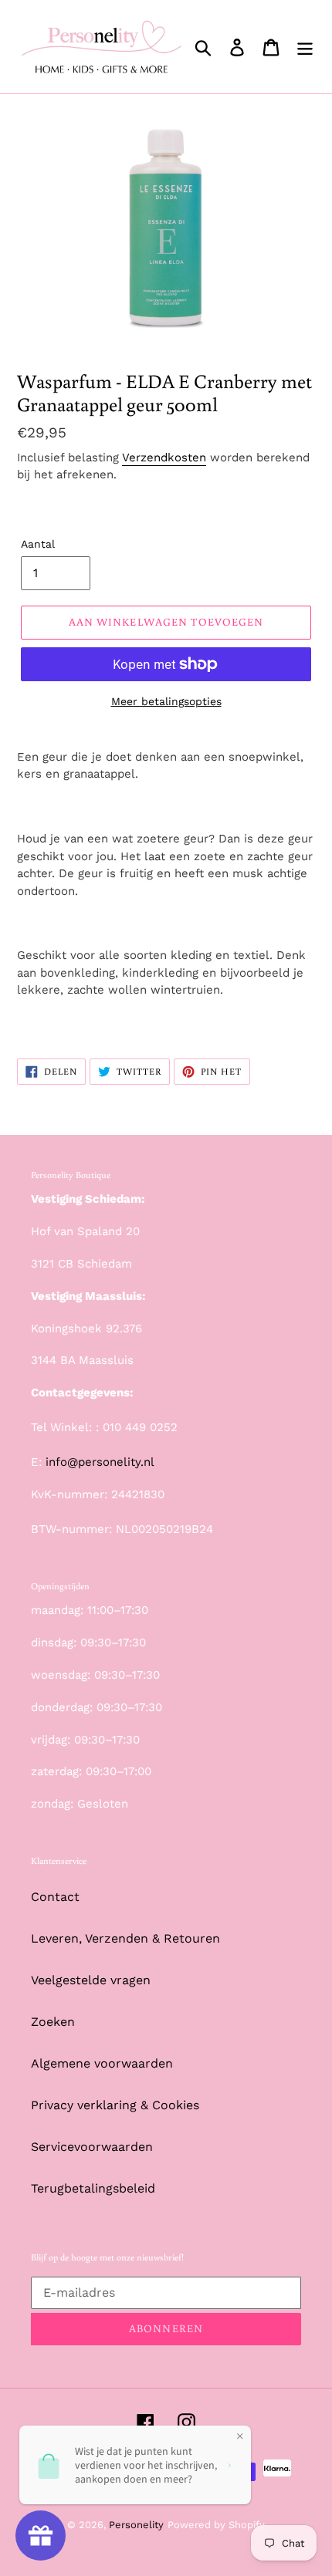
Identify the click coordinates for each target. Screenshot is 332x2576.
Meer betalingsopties (166, 701)
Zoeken (53, 2022)
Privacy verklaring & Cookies (115, 2105)
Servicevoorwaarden (92, 2147)
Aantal (38, 544)
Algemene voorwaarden (102, 2063)
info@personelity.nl (100, 1462)
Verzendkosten (164, 457)
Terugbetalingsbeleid (93, 2188)
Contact (55, 1897)
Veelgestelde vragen (91, 1980)
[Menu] (305, 47)
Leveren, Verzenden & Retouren (125, 1938)
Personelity (136, 2525)
